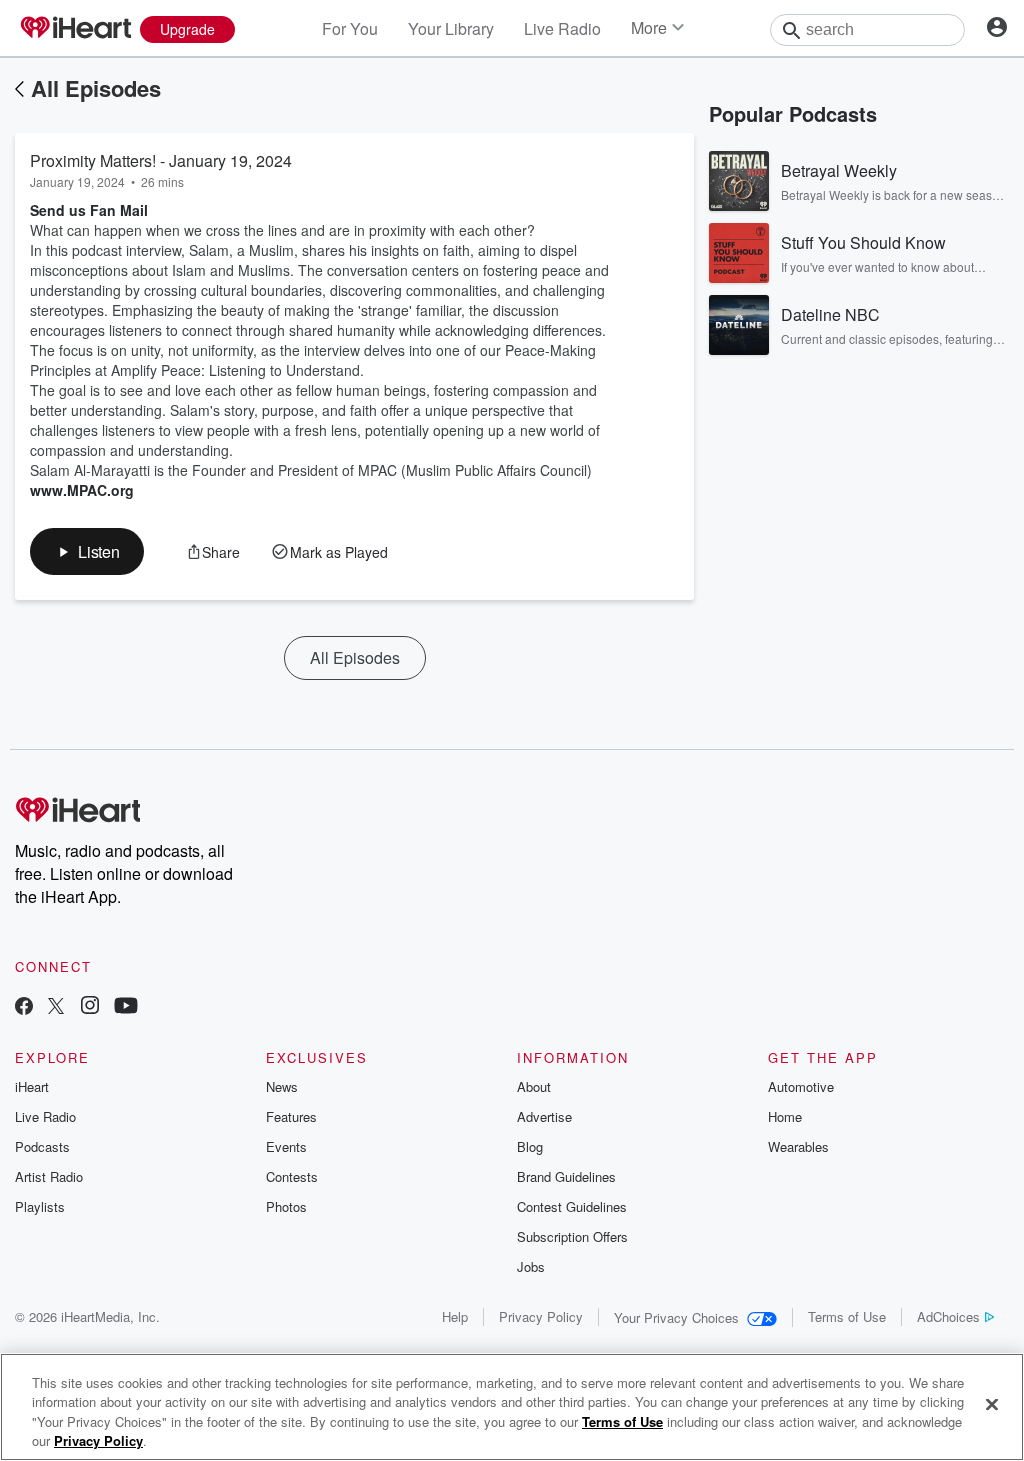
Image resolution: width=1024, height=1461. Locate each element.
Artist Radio (49, 1176)
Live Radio (562, 28)
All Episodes (96, 88)
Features (291, 1116)
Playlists (40, 1206)
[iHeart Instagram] (90, 1007)
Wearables (798, 1146)
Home (785, 1116)
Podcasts (42, 1146)
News (282, 1086)
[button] (87, 551)
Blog (530, 1146)
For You (350, 28)
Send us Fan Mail (89, 210)
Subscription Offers (572, 1236)
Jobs (531, 1266)
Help (455, 1316)
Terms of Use (847, 1316)
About (534, 1086)
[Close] (992, 1404)
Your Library (451, 28)
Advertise (544, 1116)
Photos (286, 1206)
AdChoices (948, 1316)
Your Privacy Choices (676, 1317)
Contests (292, 1176)
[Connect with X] (56, 1007)
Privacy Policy (541, 1316)
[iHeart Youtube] (126, 1007)
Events (286, 1146)
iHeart (32, 1086)
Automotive (801, 1086)
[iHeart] (75, 29)
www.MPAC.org (82, 490)
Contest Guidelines (572, 1206)
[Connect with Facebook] (24, 1007)
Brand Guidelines (566, 1176)
